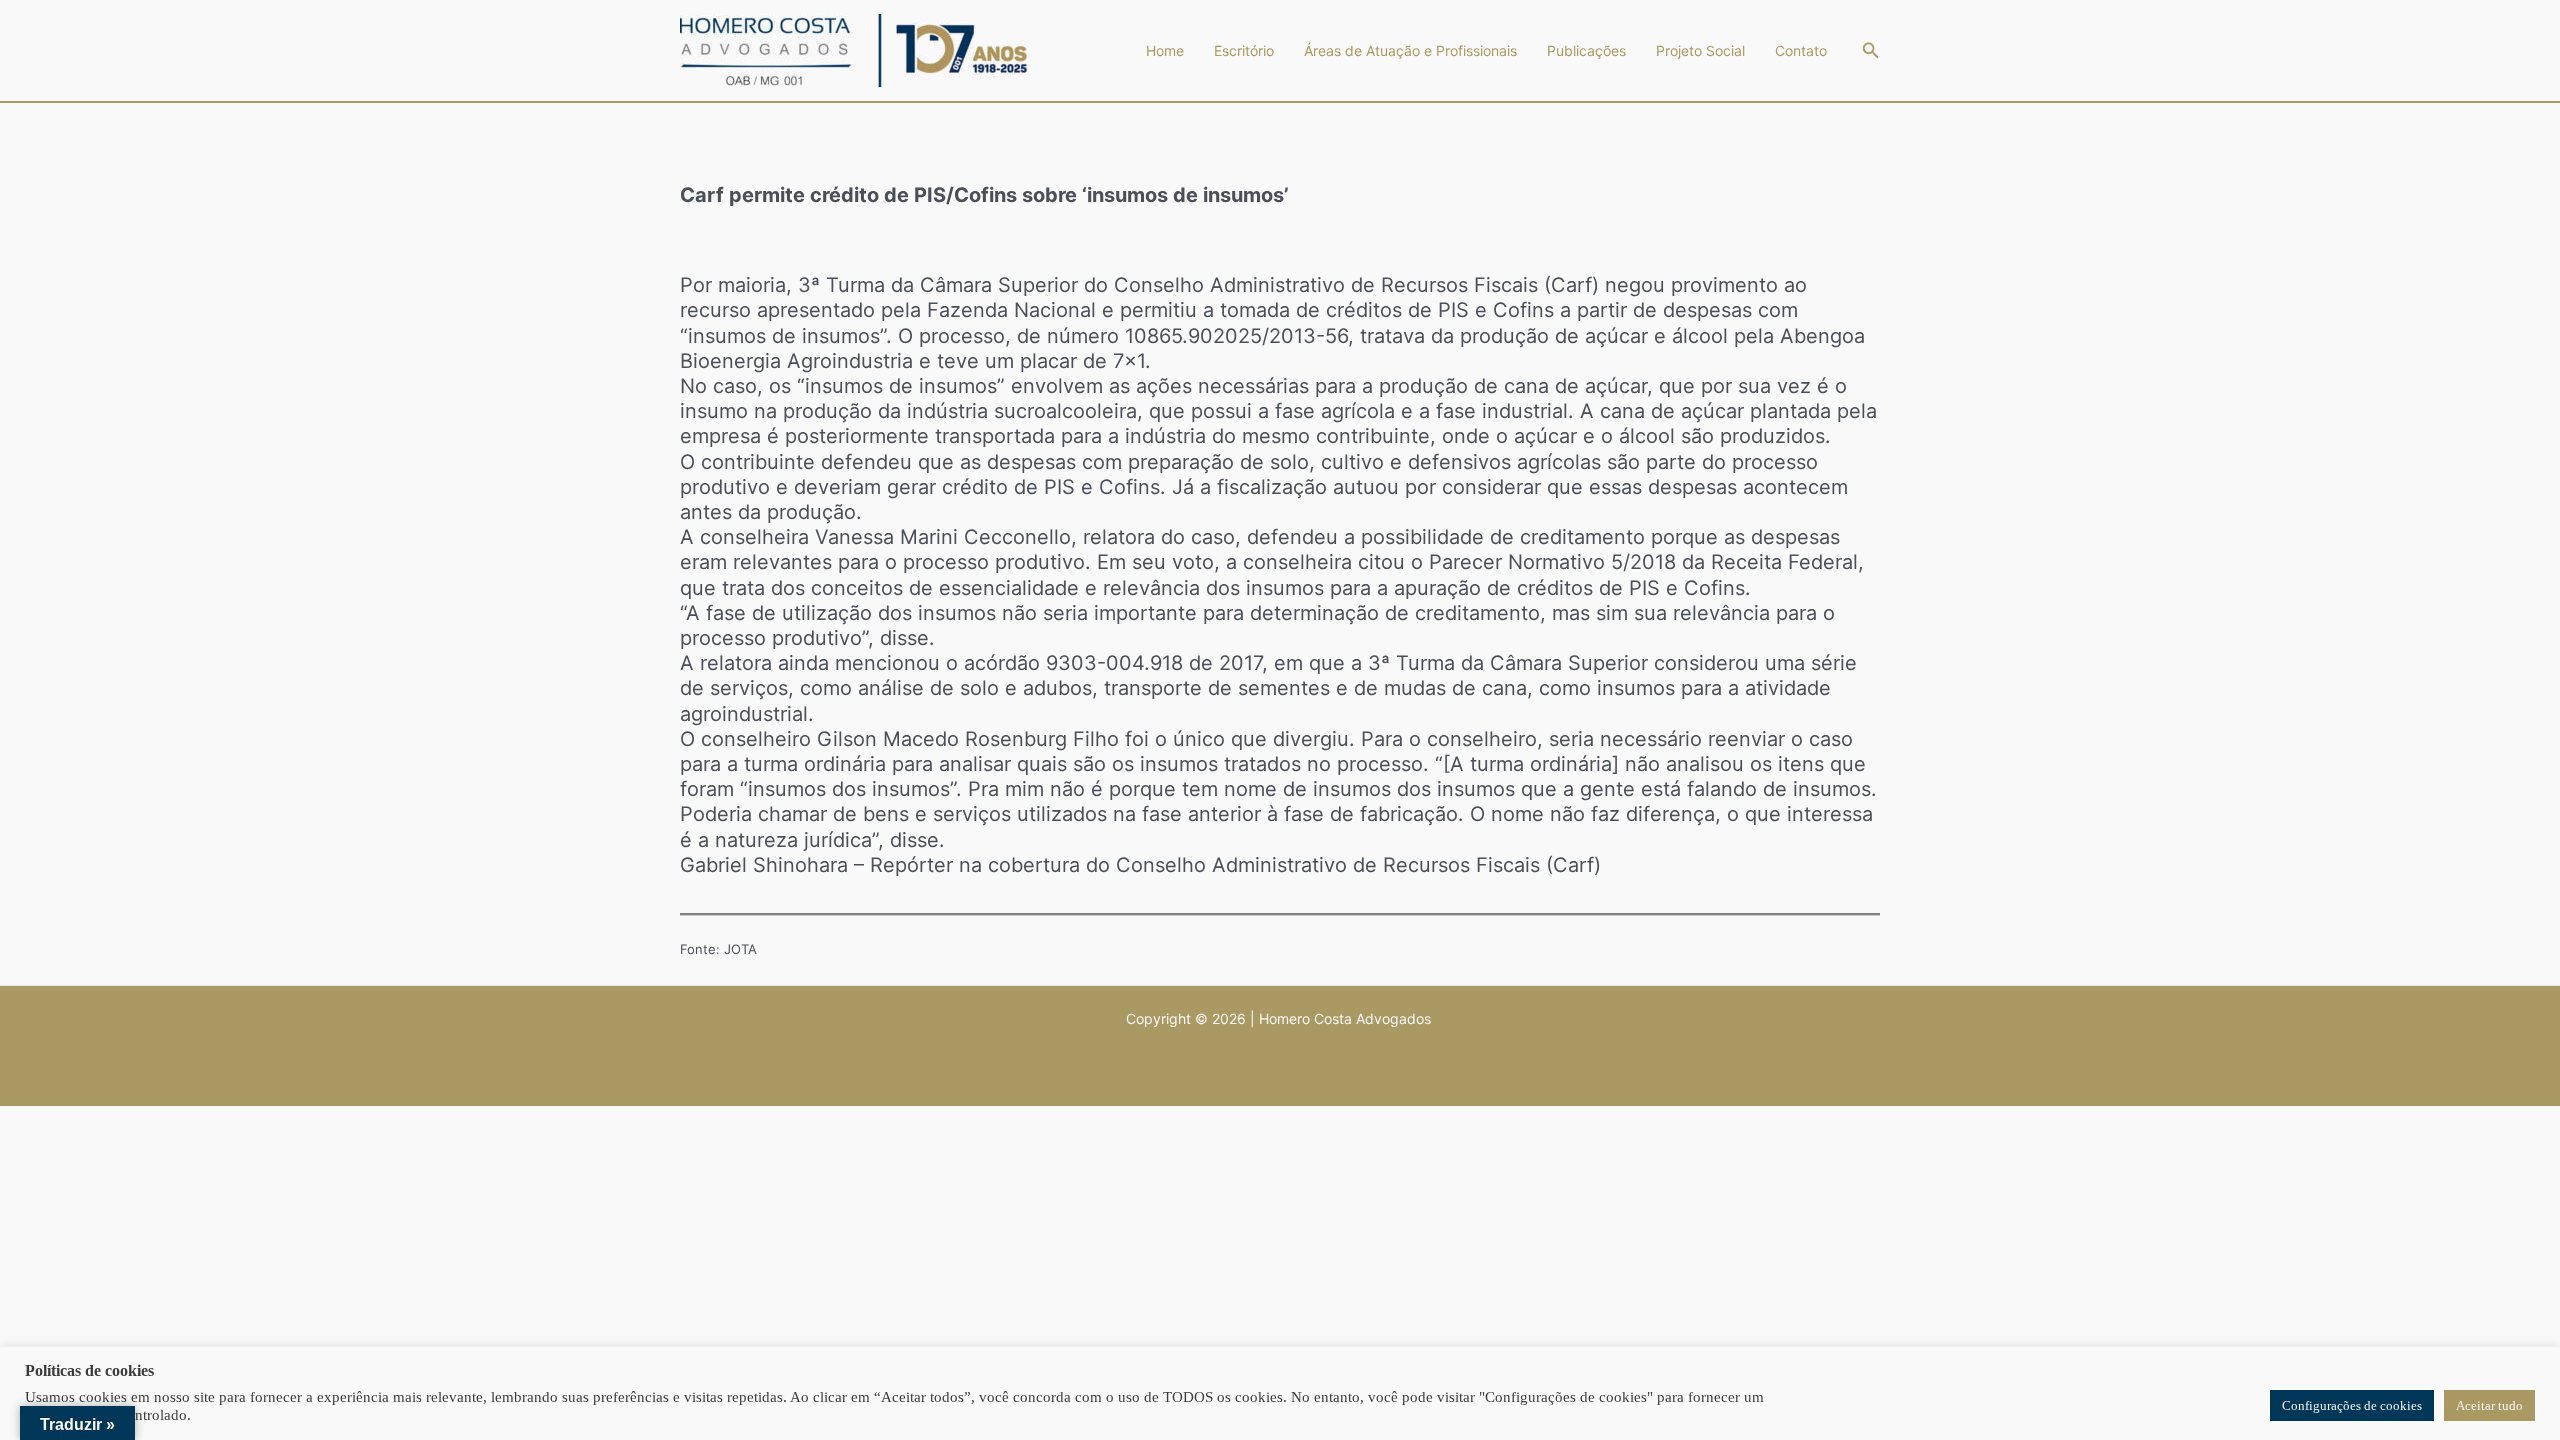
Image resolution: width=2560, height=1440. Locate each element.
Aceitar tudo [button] (2489, 1405)
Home (1165, 50)
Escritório (1244, 50)
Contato (1801, 50)
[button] (1871, 50)
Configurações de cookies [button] (2352, 1405)
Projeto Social (1700, 50)
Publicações (1586, 50)
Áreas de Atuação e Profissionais (1410, 50)
